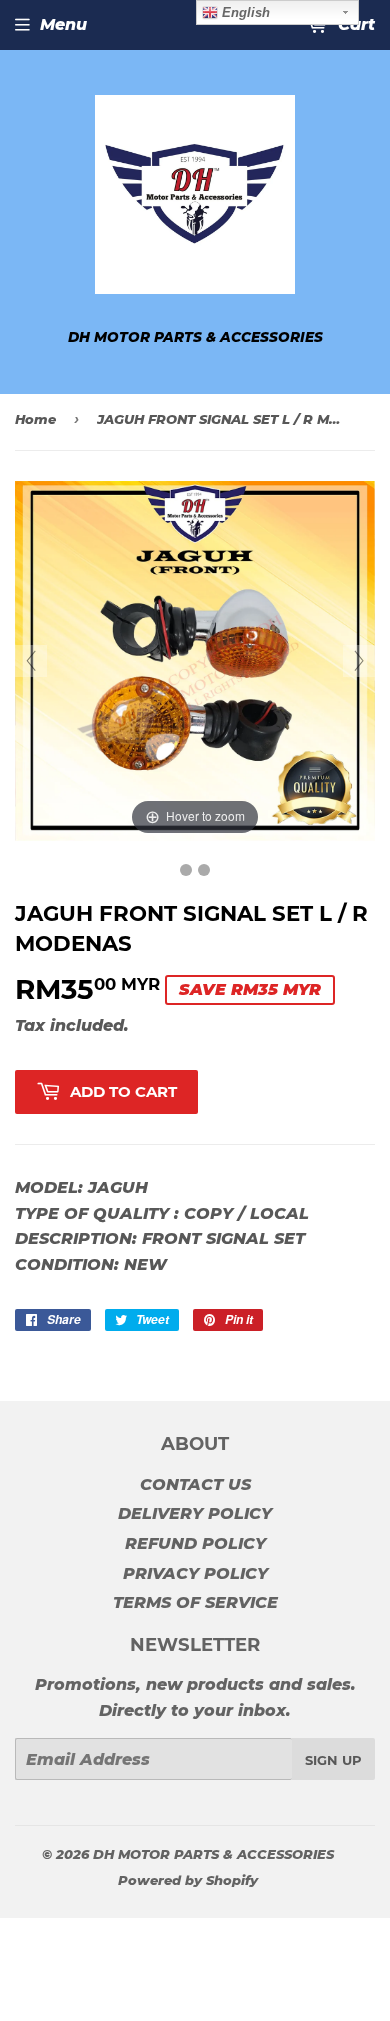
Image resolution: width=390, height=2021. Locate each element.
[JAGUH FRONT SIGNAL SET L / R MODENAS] (186, 870)
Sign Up (333, 1760)
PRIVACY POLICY (195, 1573)
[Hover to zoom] (195, 660)
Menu (63, 24)
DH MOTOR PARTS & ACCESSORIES (213, 1854)
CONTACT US (195, 1484)
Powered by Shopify (188, 1880)
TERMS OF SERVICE (195, 1602)
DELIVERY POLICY (195, 1513)
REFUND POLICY (195, 1543)
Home (35, 419)
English (244, 12)
